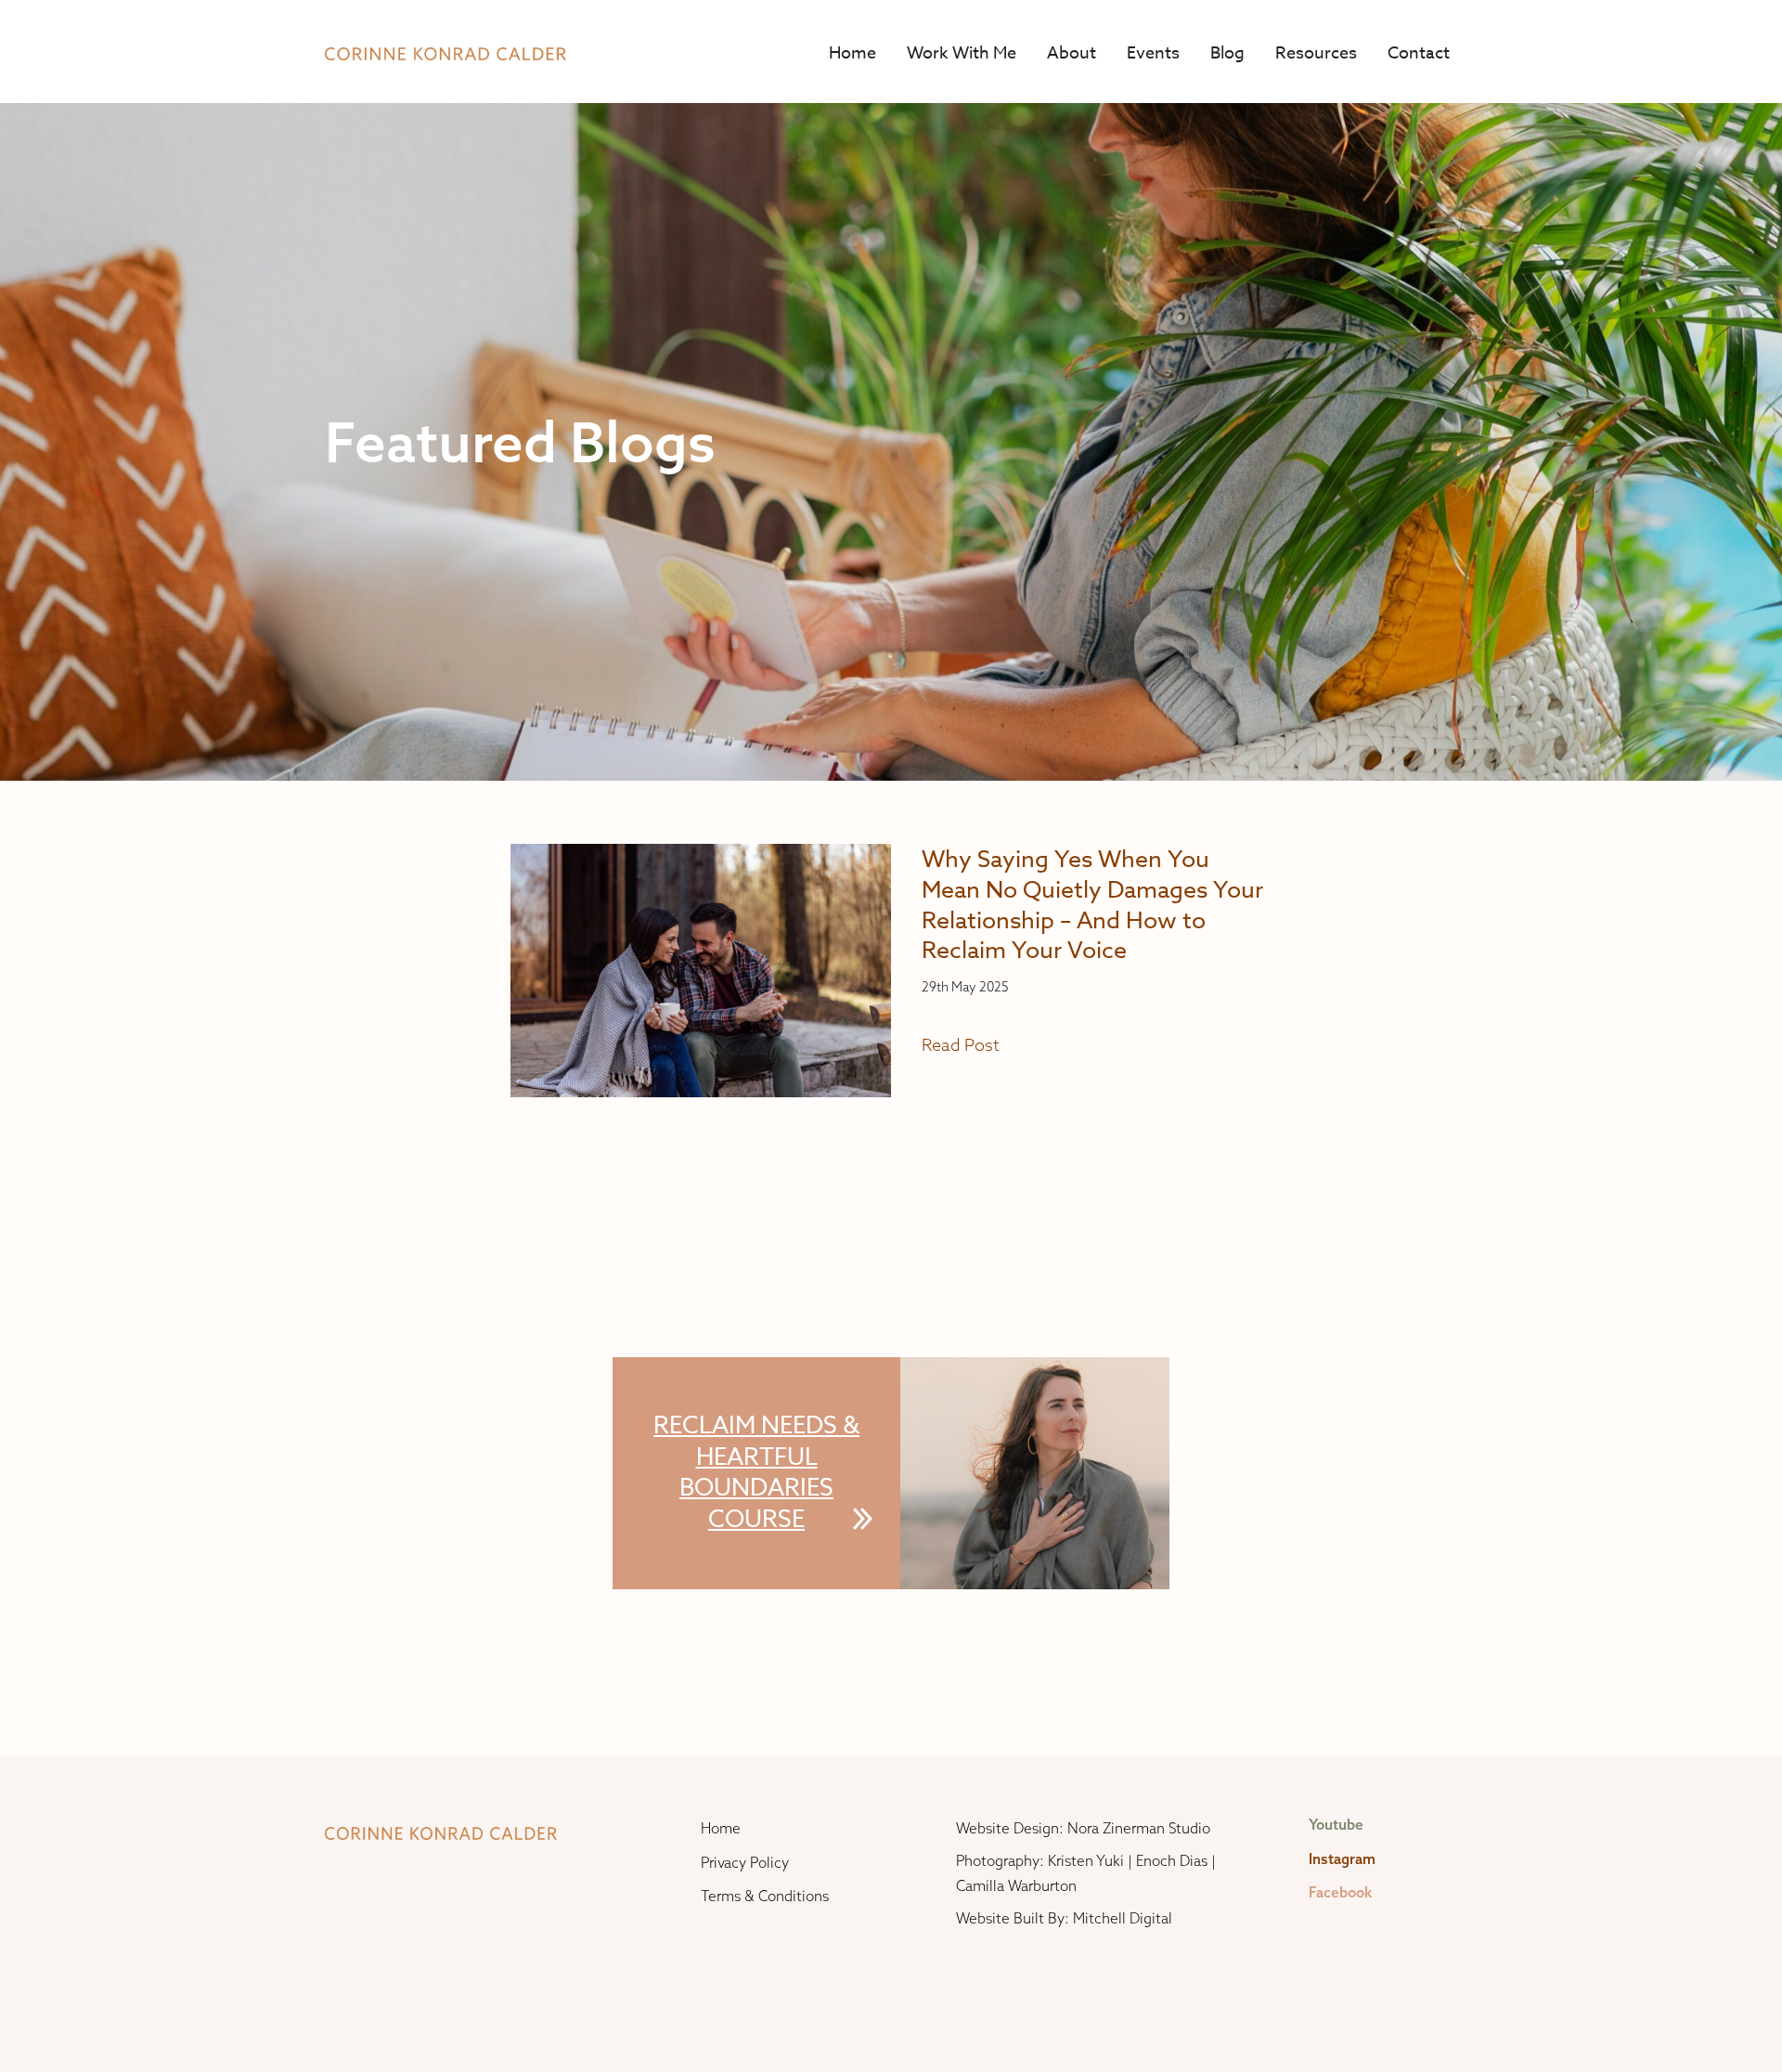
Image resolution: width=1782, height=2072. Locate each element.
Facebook (1340, 1892)
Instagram (1342, 1859)
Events (1153, 53)
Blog (1227, 53)
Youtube (1336, 1825)
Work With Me (962, 53)
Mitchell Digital (1123, 1918)
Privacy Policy (745, 1863)
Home (852, 53)
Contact (1419, 53)
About (1072, 53)
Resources (1316, 53)
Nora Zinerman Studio (1139, 1828)
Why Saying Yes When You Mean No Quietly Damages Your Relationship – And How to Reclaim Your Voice (1092, 904)
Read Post (961, 1045)
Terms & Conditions (765, 1896)
